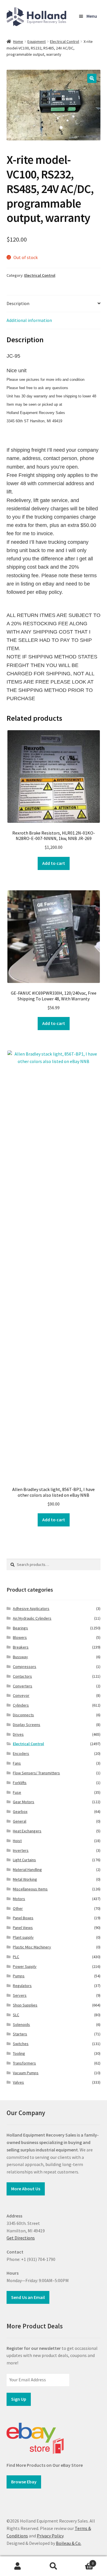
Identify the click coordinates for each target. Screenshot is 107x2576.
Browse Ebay (24, 2482)
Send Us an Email (28, 2297)
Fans (17, 1763)
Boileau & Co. (69, 2543)
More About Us (26, 2189)
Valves (18, 2082)
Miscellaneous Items (30, 1889)
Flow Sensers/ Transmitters (36, 1773)
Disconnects (23, 1715)
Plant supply (23, 1937)
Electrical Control (64, 41)
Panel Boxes (23, 1918)
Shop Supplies (25, 2005)
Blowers (20, 1637)
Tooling (19, 2053)
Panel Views (23, 1928)
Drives (18, 1734)
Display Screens (27, 1725)
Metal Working (25, 1879)
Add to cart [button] (54, 863)
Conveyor (21, 1695)
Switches (21, 2044)
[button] (92, 78)
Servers (20, 1995)
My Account (18, 2566)
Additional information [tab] (29, 320)
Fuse (17, 1792)
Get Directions (21, 2238)
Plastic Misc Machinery (32, 1947)
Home (18, 41)
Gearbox (20, 1811)
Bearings (20, 1628)
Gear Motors (24, 1802)
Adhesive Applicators (31, 1608)
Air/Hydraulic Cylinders (32, 1618)
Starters (20, 2034)
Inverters (21, 1850)
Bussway (20, 1657)
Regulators (22, 1986)
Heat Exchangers (27, 1831)
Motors (19, 1899)
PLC (16, 1957)
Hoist (17, 1841)
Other (18, 1908)
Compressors (25, 1667)
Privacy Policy (50, 2536)
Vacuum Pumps (26, 2073)
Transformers (24, 2063)
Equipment (37, 41)
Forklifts (20, 1783)
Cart (82, 2561)
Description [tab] (18, 303)
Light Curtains (24, 1860)
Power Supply (25, 1966)
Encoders (21, 1753)
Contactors (22, 1676)
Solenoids (21, 2024)
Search (53, 2566)
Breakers (21, 1647)
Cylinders (21, 1705)
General (20, 1821)
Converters (23, 1686)
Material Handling (27, 1870)
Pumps (19, 1976)
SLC (16, 2015)
